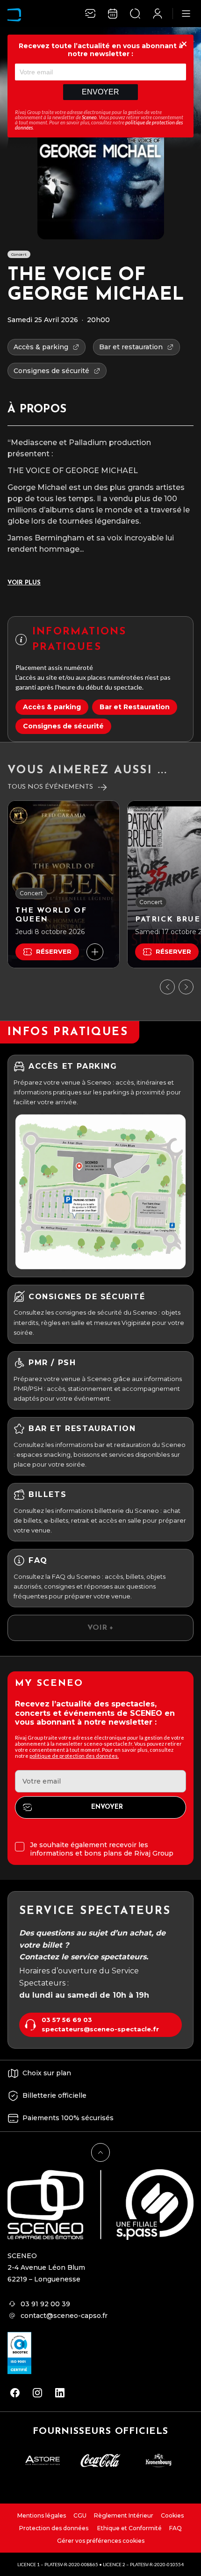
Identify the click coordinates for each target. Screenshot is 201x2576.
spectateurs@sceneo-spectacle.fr (100, 2029)
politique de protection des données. (74, 1756)
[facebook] (15, 2393)
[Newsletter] (90, 14)
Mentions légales (42, 2515)
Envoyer (100, 92)
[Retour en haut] (100, 2152)
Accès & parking (52, 707)
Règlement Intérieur (124, 2515)
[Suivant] (186, 987)
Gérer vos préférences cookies (101, 2541)
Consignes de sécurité (63, 726)
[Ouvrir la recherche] (135, 14)
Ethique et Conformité (129, 2528)
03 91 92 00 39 (45, 2304)
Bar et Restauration (135, 707)
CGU (80, 2515)
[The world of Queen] (64, 884)
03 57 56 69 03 (67, 2020)
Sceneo (89, 117)
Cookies (172, 2515)
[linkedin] (60, 2393)
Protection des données (54, 2528)
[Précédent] (167, 987)
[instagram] (37, 2393)
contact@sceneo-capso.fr (64, 2316)
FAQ (176, 2528)
